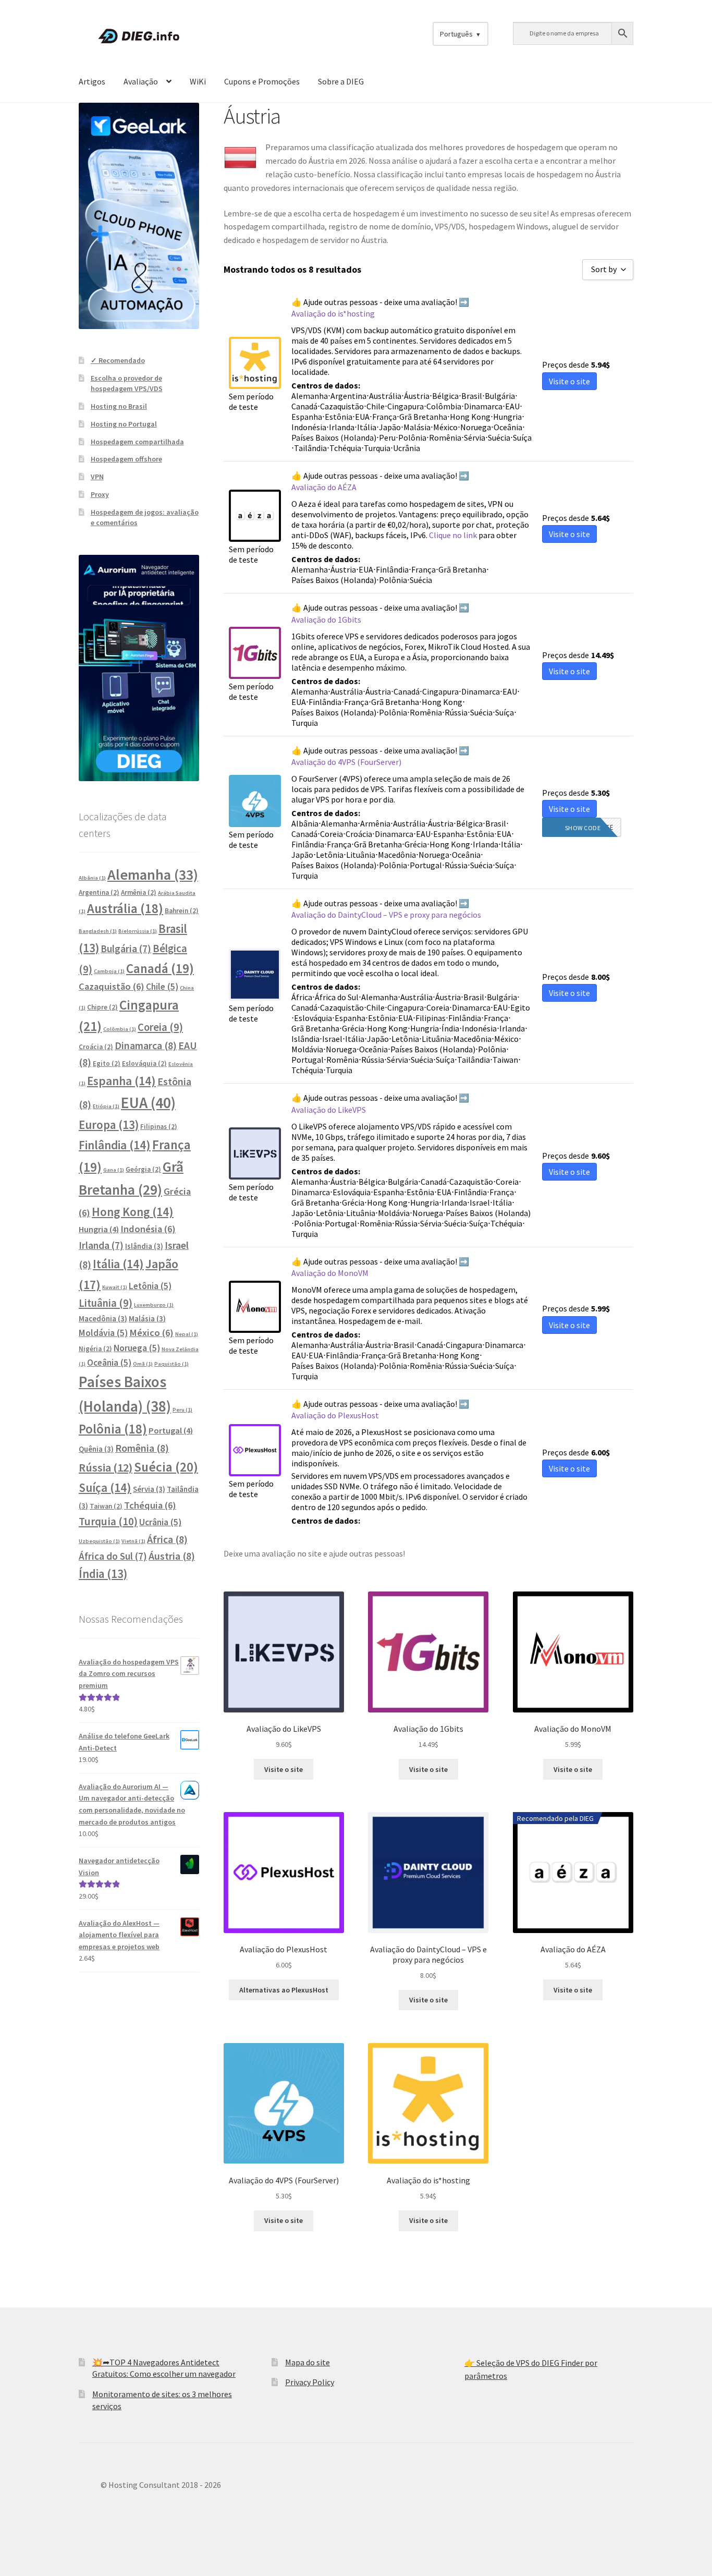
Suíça (105, 1487)
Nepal (187, 1334)
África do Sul (113, 1556)
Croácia (96, 1047)
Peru (182, 1410)
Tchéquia (150, 1505)
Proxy (100, 494)
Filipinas (159, 1127)
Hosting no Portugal (124, 424)
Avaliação (141, 81)
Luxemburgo (154, 1305)
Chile (162, 987)
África (167, 1539)
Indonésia (148, 1229)
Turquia (108, 1521)
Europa (109, 1125)
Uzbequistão (99, 1541)
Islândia (144, 1246)
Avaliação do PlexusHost (335, 1415)
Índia (103, 1574)
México (151, 1333)
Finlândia (115, 1145)
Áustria (172, 1556)
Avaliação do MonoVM (330, 1273)
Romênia (142, 1448)
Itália (118, 1264)
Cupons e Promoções (262, 81)
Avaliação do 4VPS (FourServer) (346, 762)
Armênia (139, 892)
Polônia (113, 1429)
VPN (97, 477)
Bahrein (182, 911)
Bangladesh (98, 931)
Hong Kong (133, 1212)
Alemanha (153, 874)
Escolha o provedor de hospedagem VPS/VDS (127, 383)
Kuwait (115, 1287)
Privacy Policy (310, 2382)
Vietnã (133, 1541)
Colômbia (120, 1029)
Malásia (147, 1319)
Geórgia (143, 1169)
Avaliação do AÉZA (324, 487)
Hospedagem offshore (126, 459)
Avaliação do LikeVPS (329, 1110)
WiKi (198, 81)
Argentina (99, 892)
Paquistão (171, 1364)
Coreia (160, 1027)
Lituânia (106, 1303)
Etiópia (106, 1106)
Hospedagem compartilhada (137, 442)
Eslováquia (144, 1064)
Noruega (137, 1348)
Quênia (96, 1449)
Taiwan (106, 1506)
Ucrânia (160, 1522)
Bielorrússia (138, 931)
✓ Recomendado (118, 360)
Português (456, 34)
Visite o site (284, 1769)
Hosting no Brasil (119, 406)
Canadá (160, 968)
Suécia (166, 1467)
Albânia (92, 878)
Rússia (106, 1467)
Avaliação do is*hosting (333, 313)
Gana (114, 1170)
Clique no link (453, 535)
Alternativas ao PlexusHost (284, 1990)
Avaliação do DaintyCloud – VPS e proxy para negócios (386, 915)
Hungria (99, 1229)
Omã (143, 1364)
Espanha (121, 1081)
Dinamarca (146, 1045)
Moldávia (103, 1333)
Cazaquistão (112, 986)
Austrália (125, 909)
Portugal (171, 1430)
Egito (107, 1064)
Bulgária (126, 949)
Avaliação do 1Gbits (326, 619)
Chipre (102, 1007)
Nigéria (95, 1349)
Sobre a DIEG (341, 81)
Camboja (109, 971)
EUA (148, 1103)
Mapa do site (308, 2362)
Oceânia (109, 1363)
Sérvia (149, 1489)
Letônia (150, 1286)
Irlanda (101, 1245)
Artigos (92, 81)
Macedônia (103, 1319)
